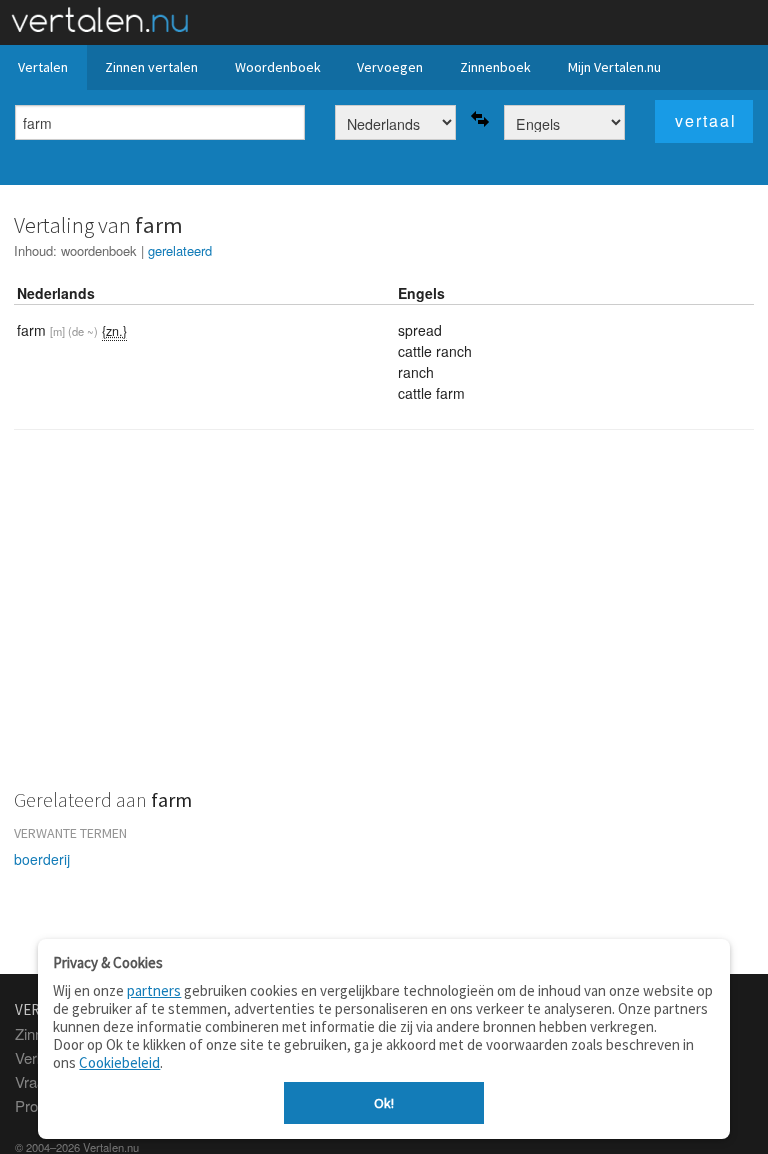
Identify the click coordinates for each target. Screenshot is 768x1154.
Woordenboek (278, 67)
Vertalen (43, 67)
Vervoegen (390, 67)
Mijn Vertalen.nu (614, 67)
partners (154, 990)
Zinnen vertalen (151, 67)
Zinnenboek (495, 67)
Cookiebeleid (119, 1062)
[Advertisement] (384, 621)
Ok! (384, 1103)
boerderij (42, 859)
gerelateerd (180, 250)
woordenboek (99, 250)
